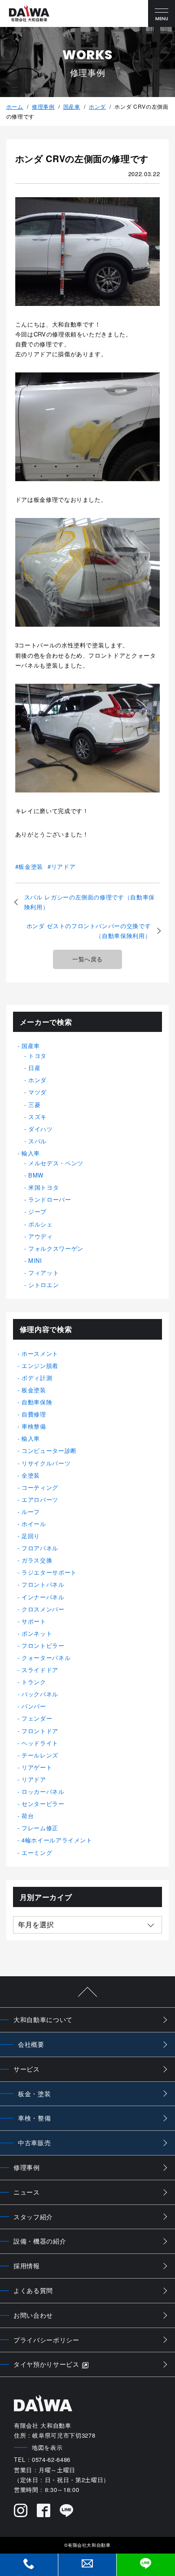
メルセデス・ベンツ (56, 1163)
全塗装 (31, 1475)
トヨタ (37, 1056)
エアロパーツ (40, 1499)
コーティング (40, 1487)
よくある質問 (33, 2290)
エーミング (37, 1852)
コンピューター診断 (49, 1450)
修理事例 (43, 106)
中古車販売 (34, 2142)
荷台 (28, 1816)
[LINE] (67, 2511)
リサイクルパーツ (46, 1463)
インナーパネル (43, 1597)
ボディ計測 (37, 1378)
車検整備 (34, 1426)
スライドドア (40, 1670)
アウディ (41, 1236)
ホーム (15, 106)
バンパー (34, 1706)
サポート (34, 1621)
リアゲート (37, 1767)
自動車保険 (37, 1402)
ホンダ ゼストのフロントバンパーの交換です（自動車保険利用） (89, 931)
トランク (34, 1682)
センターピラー (43, 1804)
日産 (34, 1068)
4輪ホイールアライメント (57, 1840)
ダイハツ (41, 1129)
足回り (31, 1536)
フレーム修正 (40, 1828)
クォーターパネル (46, 1658)
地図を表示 (47, 2447)
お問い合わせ (33, 2315)
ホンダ (97, 106)
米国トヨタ (44, 1187)
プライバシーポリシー (46, 2340)
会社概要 (31, 2044)
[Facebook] (44, 2511)
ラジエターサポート (49, 1572)
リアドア (63, 866)
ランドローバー (50, 1199)
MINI (35, 1260)
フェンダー (37, 1718)
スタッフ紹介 (33, 2217)
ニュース (27, 2192)
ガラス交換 (37, 1560)
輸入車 (31, 1153)
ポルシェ (41, 1224)
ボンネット (37, 1633)
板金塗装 (31, 866)
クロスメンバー (43, 1609)
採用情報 (27, 2266)
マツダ (37, 1092)
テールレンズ (40, 1755)
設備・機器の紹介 (40, 2241)
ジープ (37, 1211)
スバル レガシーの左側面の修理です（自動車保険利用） (90, 902)
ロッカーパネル (43, 1791)
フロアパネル (40, 1548)
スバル (37, 1141)
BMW (36, 1175)
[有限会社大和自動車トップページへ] (29, 14)
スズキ (37, 1117)
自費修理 (34, 1414)
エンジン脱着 (40, 1365)
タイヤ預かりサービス (46, 2364)
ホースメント (40, 1353)
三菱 (34, 1104)
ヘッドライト (40, 1743)
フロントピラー (43, 1645)
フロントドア (40, 1731)
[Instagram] (21, 2511)
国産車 (72, 106)
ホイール (34, 1524)
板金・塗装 (34, 2094)
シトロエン (44, 1285)
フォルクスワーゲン (56, 1248)
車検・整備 (34, 2118)
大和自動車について (43, 2019)
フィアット (44, 1273)
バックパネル (40, 1694)
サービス (27, 2069)
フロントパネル (43, 1584)
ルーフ (31, 1512)
